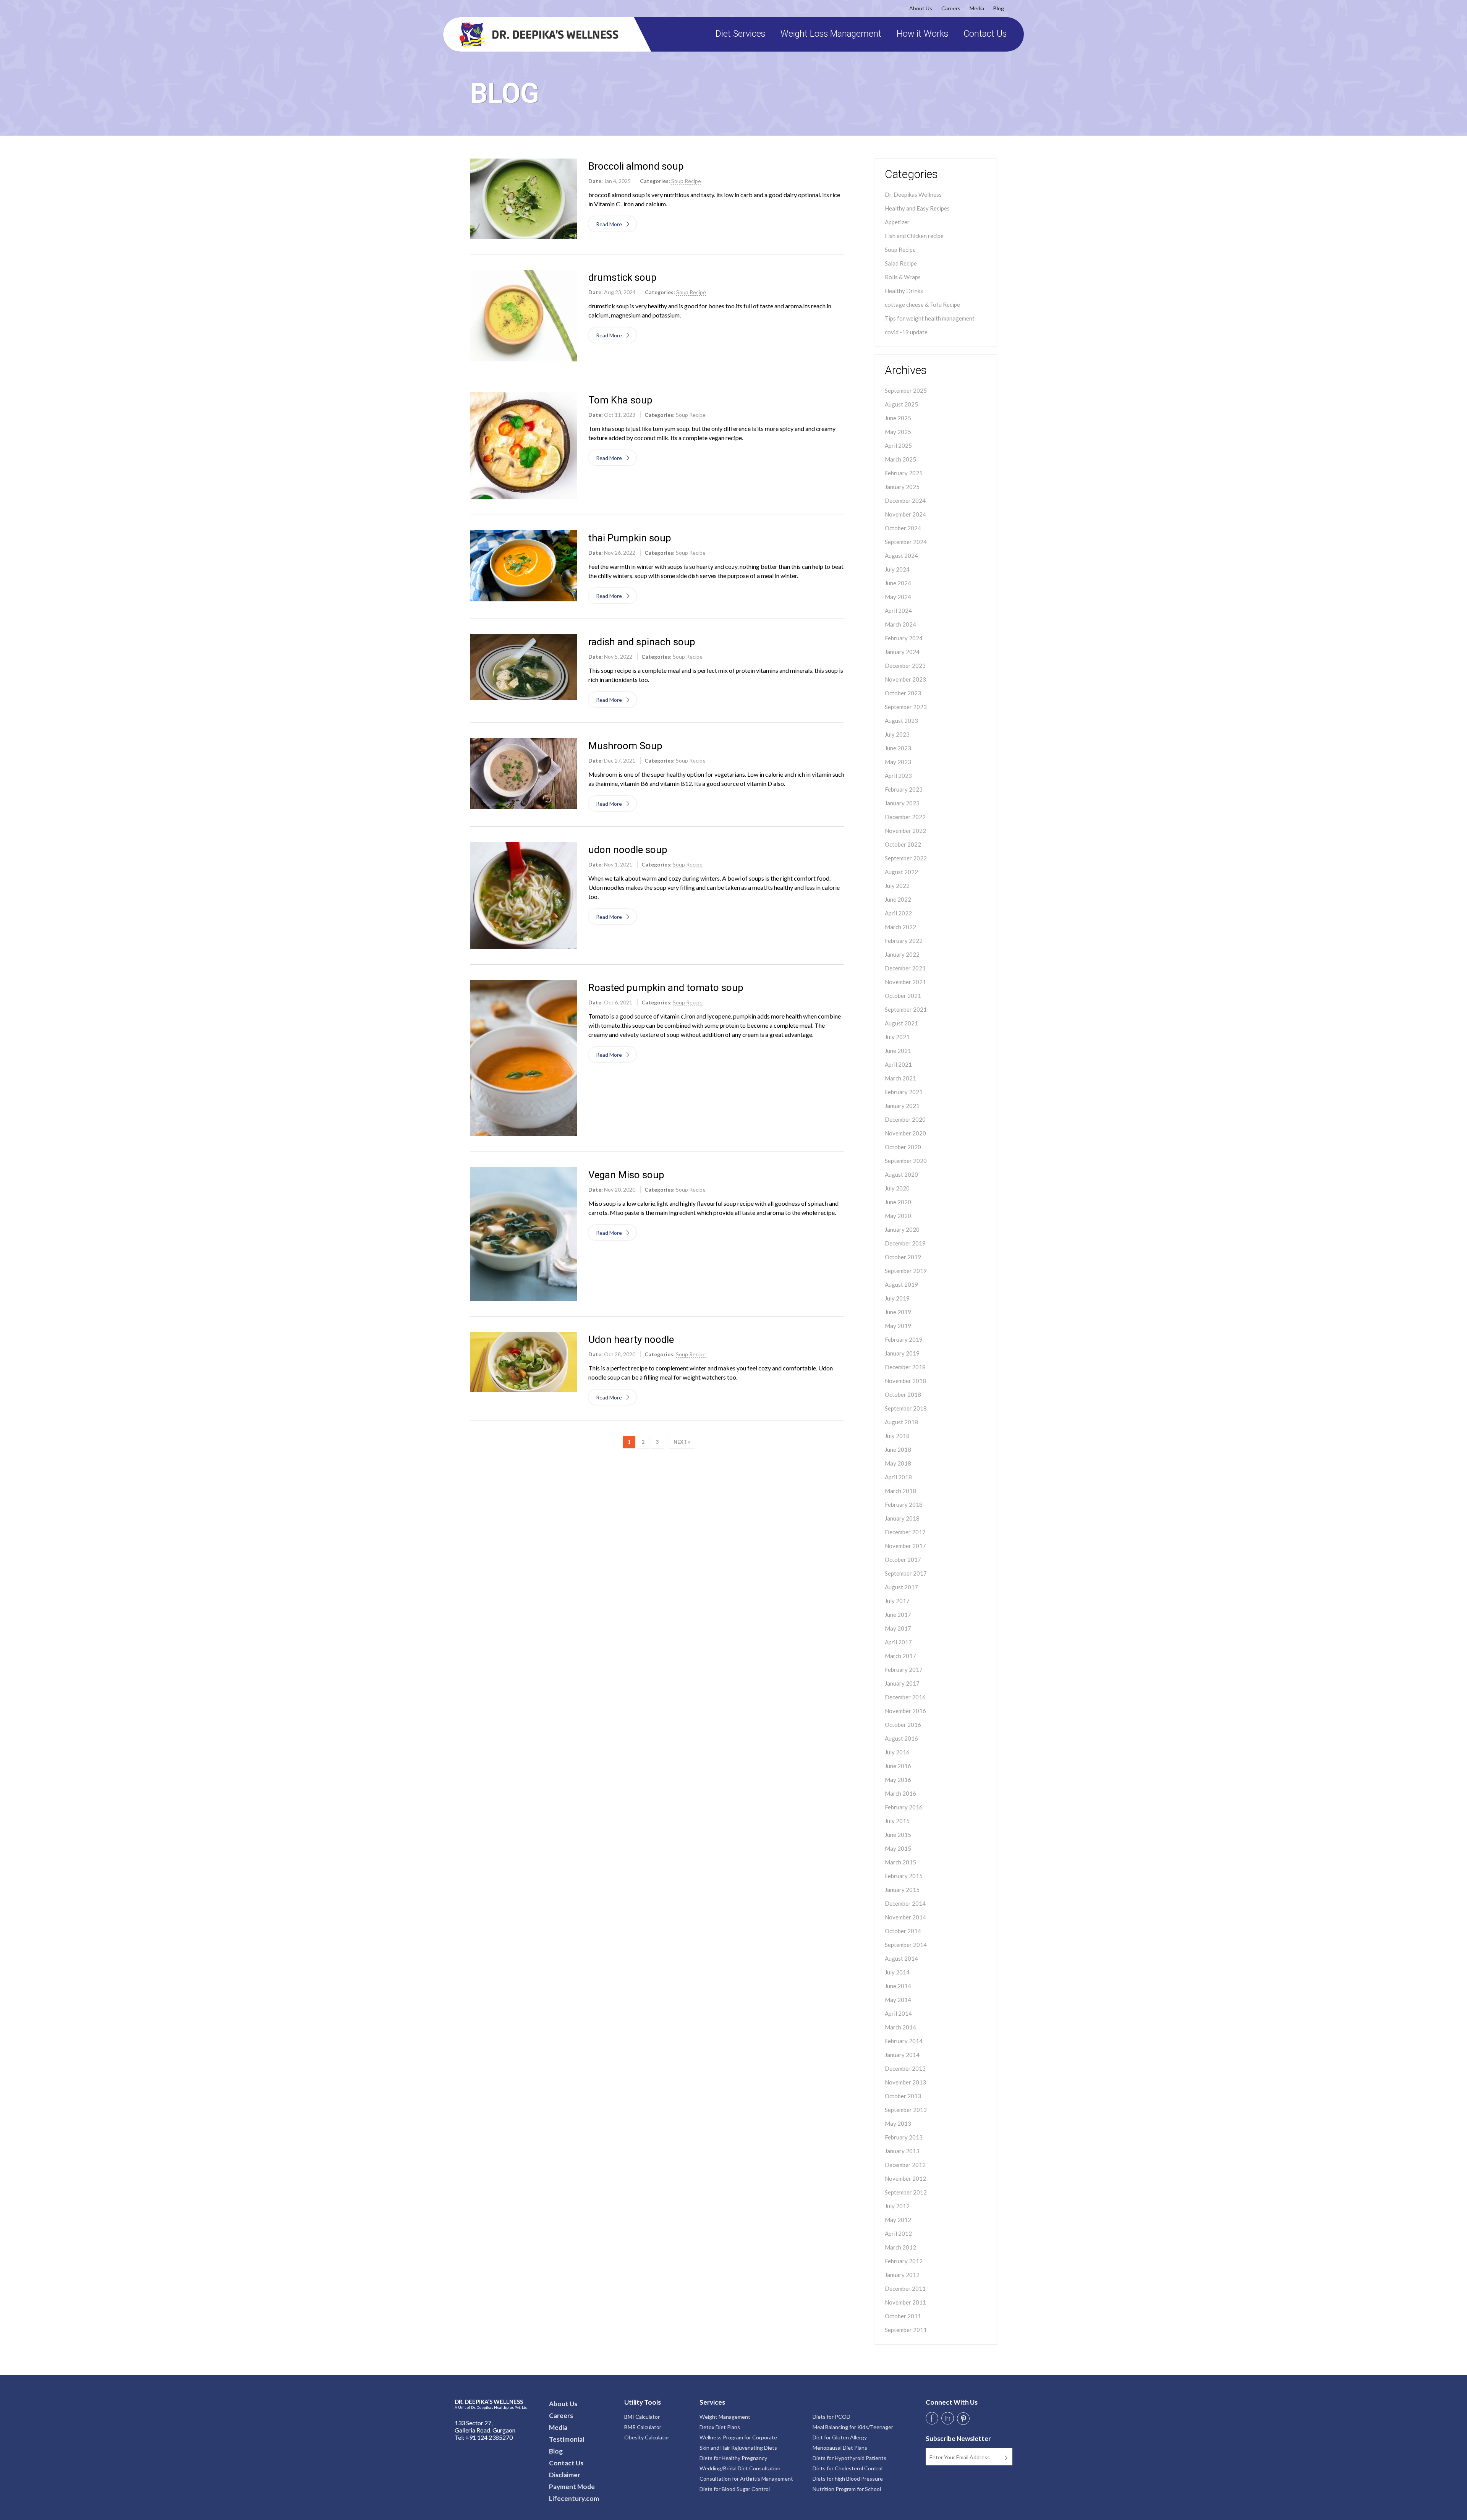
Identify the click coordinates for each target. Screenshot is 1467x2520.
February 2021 (904, 1092)
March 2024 (900, 624)
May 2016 (898, 1780)
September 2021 (906, 1009)
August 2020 (901, 1174)
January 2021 (902, 1106)
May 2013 (898, 2123)
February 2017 (904, 1670)
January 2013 (902, 2151)
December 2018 (905, 1367)
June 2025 (898, 418)
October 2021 (903, 996)
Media (977, 8)
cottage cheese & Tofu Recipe (922, 304)
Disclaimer (565, 2475)
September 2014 (906, 1945)
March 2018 (900, 1491)
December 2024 (905, 500)
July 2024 (897, 569)
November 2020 (905, 1133)
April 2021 (898, 1064)
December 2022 (905, 817)
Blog (999, 8)
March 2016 (900, 1793)
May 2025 (898, 432)
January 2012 (902, 2275)
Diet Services (740, 34)
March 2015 (900, 1862)
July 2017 (897, 1601)
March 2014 (900, 2027)
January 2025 (902, 487)
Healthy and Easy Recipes (917, 208)
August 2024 (901, 556)
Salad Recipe (901, 263)
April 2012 (898, 2233)
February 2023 (904, 789)
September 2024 (906, 542)
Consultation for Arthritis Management (746, 2479)
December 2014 (905, 1903)
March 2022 (900, 927)
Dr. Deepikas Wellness (913, 194)
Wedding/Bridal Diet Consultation (740, 2468)
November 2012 (905, 2178)
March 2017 (900, 1656)
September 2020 (906, 1161)
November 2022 (905, 831)
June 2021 (898, 1051)
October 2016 (903, 1725)
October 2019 (903, 1257)
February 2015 (904, 1876)
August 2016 (901, 1738)
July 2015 (897, 1821)
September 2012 (906, 2192)
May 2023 (898, 762)
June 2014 (898, 1986)
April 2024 (898, 611)
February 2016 (904, 1807)
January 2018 (902, 1518)
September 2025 (906, 390)
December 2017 (905, 1532)
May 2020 (898, 1216)
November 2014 (905, 1917)
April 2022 (898, 913)
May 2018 (898, 1463)
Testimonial (567, 2439)
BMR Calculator (643, 2427)
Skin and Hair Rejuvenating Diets (738, 2448)
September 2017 (906, 1573)
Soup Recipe (900, 249)
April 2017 (898, 1642)
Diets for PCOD (831, 2417)
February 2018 (904, 1505)
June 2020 (898, 1202)
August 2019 (901, 1284)
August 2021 (901, 1023)
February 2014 (904, 2041)
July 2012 (897, 2206)
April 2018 (898, 1477)
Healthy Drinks (904, 291)
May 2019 (898, 1326)
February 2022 (904, 941)
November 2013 (905, 2082)
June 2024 (898, 583)
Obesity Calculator (647, 2437)
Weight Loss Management (831, 34)
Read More (610, 224)
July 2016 (897, 1752)
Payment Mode (572, 2487)
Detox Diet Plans (720, 2427)
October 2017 (903, 1560)
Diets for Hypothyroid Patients (849, 2458)
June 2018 (898, 1449)
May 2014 (898, 2000)
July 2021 (897, 1037)
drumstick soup (623, 277)
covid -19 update (906, 332)
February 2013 (904, 2137)
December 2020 (905, 1119)
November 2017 (905, 1546)
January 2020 (902, 1229)
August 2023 (901, 721)
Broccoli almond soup (636, 166)
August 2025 (901, 404)
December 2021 (905, 968)
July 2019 (897, 1298)
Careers (951, 8)
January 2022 (902, 954)
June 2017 (898, 1615)
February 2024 (904, 638)
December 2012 (905, 2165)
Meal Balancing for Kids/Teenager (853, 2427)
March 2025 (900, 459)
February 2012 (904, 2261)
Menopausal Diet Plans (840, 2448)
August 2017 (901, 1587)
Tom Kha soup (620, 400)
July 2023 (897, 734)
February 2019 (904, 1339)
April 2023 (898, 776)
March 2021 (900, 1078)
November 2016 (905, 1711)
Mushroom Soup (625, 746)
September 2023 (906, 707)
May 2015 (898, 1848)
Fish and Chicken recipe (914, 236)
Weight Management (725, 2417)
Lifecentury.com (574, 2498)
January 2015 (902, 1890)
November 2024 (905, 514)
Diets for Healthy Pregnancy (733, 2458)
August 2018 (901, 1422)
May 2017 (898, 1628)
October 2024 (903, 528)
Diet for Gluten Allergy (840, 2437)
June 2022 (898, 899)
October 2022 (903, 844)
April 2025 (898, 445)
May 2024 (898, 597)
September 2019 (906, 1271)
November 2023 (905, 679)
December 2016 (905, 1697)
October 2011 (903, 2316)
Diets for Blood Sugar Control (735, 2489)
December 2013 (905, 2068)
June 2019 (898, 1312)
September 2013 (906, 2110)
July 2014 (897, 1972)
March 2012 (900, 2247)
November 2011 (905, 2302)
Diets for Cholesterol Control (848, 2468)
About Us (921, 8)
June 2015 (898, 1835)
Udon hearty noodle (631, 1339)
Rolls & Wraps (903, 277)
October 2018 (903, 1394)
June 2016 (898, 1766)
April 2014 (898, 2013)
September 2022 (906, 858)
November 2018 (905, 1381)
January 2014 (902, 2055)
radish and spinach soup (642, 642)
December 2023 (905, 666)
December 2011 (905, 2288)
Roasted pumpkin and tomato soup (666, 988)
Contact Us (985, 34)
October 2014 (903, 1931)
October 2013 (903, 2096)
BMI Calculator (642, 2417)
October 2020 (903, 1147)
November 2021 (905, 982)
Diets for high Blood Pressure (848, 2479)
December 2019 (905, 1243)
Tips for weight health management (930, 318)
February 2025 (904, 473)
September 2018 (906, 1408)
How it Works (922, 34)
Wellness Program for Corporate (738, 2437)
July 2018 (897, 1436)
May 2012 (898, 2220)
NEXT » (682, 1442)
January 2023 (902, 803)
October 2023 (903, 693)
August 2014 (901, 1958)
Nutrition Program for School (847, 2489)
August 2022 (901, 872)
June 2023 (898, 748)
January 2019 (902, 1353)
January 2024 (902, 652)
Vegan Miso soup (626, 1175)
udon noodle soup (628, 850)
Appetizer (897, 222)
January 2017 (902, 1683)
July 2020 (897, 1188)
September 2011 (906, 2330)
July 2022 (897, 886)
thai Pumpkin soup (630, 538)
